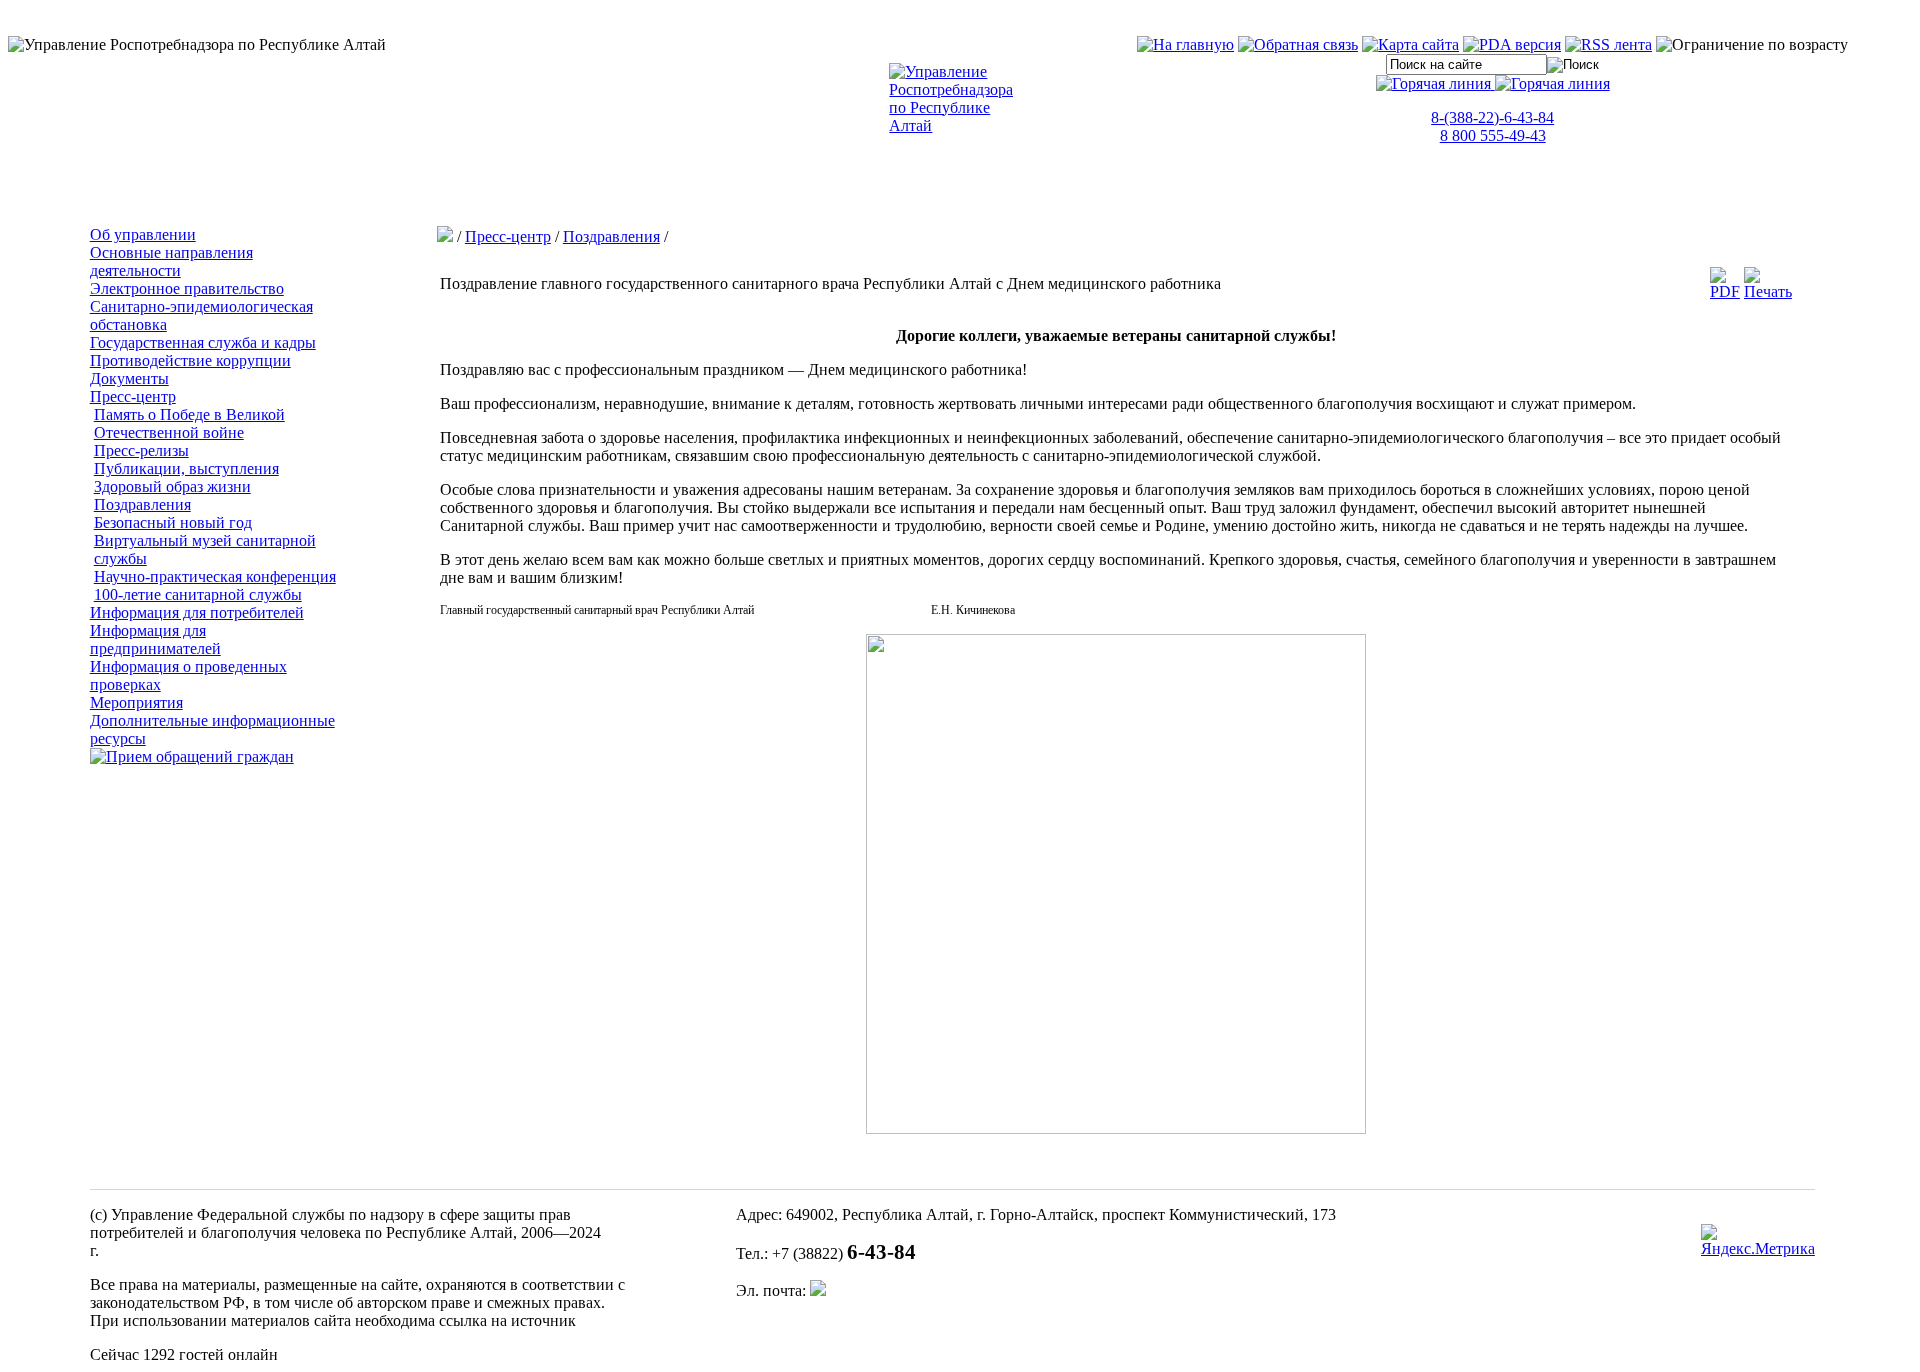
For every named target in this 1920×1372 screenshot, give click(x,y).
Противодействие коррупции (190, 360)
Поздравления (142, 504)
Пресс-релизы (141, 450)
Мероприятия (136, 702)
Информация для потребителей (197, 612)
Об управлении (143, 234)
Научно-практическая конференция (215, 576)
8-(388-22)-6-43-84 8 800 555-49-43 (1492, 126)
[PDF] (1725, 291)
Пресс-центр (133, 396)
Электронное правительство (187, 288)
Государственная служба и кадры (203, 342)
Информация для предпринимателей (155, 639)
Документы (129, 378)
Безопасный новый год (173, 522)
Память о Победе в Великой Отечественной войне (189, 423)
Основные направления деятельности (171, 261)
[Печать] (1768, 291)
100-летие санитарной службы (198, 594)
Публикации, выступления (186, 468)
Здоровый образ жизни (172, 486)
